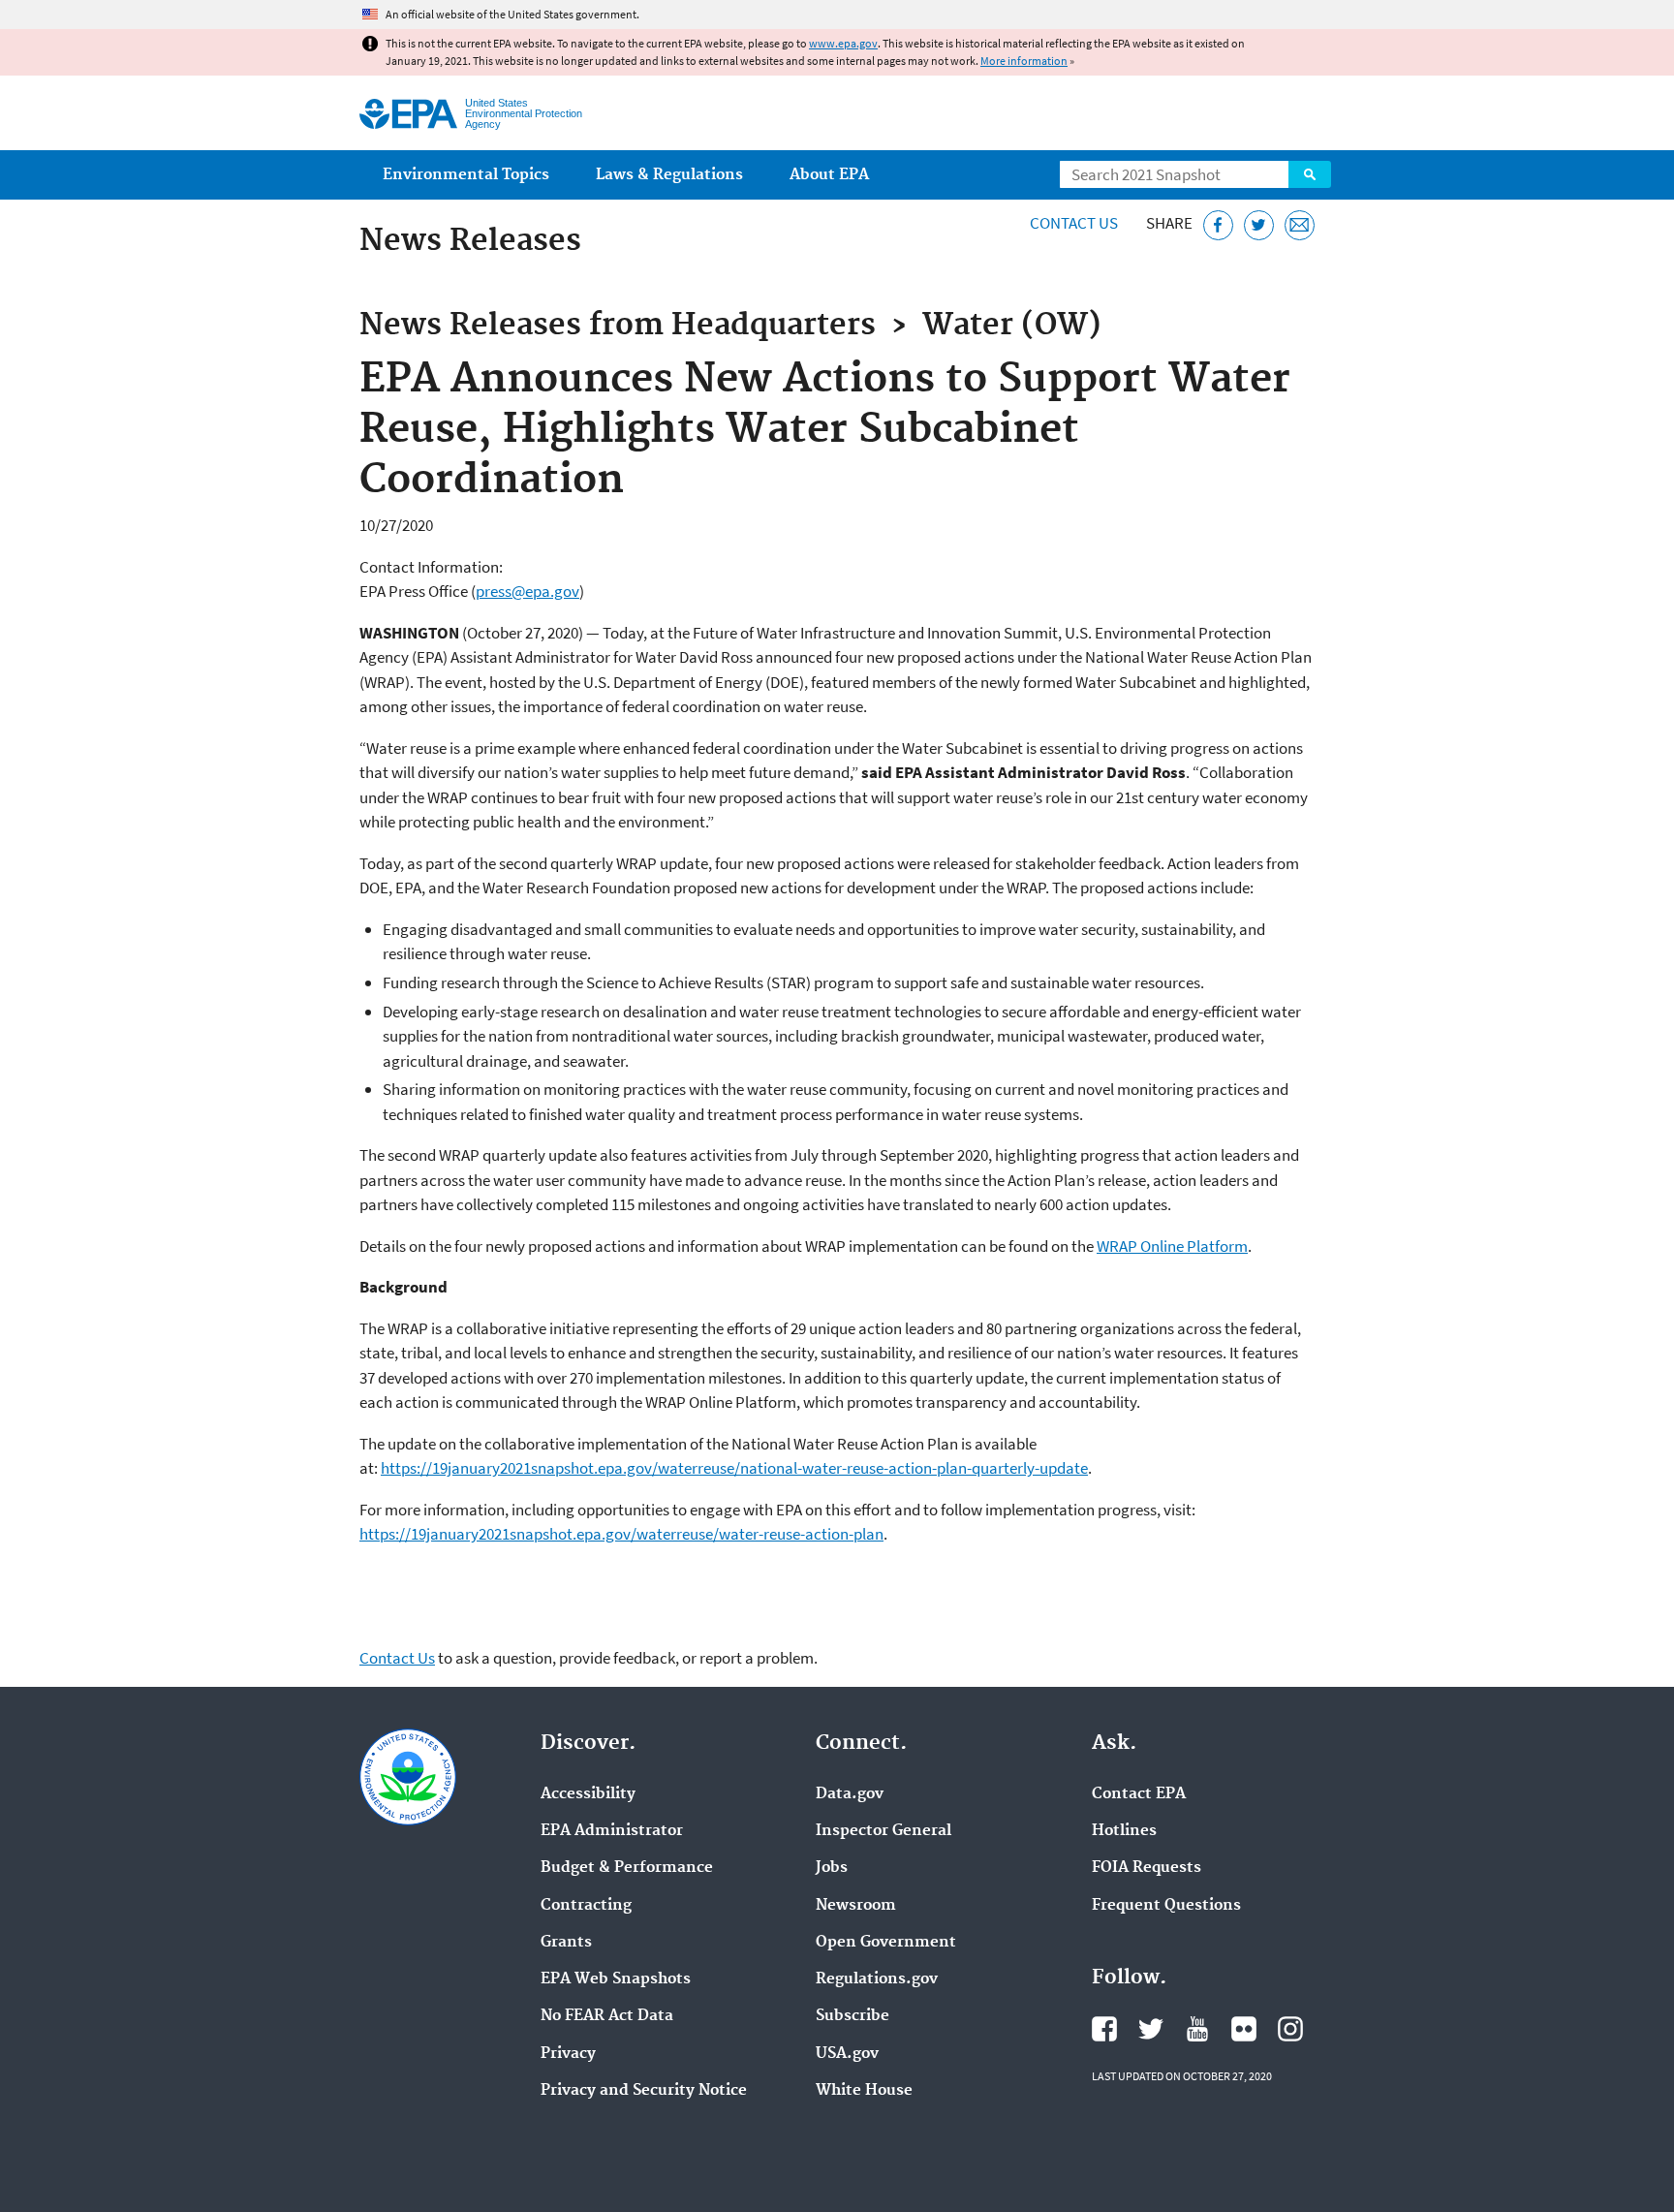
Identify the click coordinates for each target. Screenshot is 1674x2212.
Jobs (832, 1868)
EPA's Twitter (1151, 2029)
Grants (566, 1943)
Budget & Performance (627, 1868)
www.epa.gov (843, 43)
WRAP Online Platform (1172, 1246)
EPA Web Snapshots (616, 1979)
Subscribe (852, 2016)
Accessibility (588, 1794)
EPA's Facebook (1104, 2029)
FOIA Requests (1147, 1868)
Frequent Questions (1166, 1906)
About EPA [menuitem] (829, 175)
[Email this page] (1300, 225)
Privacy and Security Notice (644, 2091)
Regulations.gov (877, 1979)
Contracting (586, 1906)
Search (1310, 174)
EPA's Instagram (1290, 2029)
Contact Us (1074, 223)
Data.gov (850, 1794)
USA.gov (847, 2054)
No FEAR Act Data (607, 2016)
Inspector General (883, 1831)
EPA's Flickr (1244, 2029)
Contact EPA (1139, 1794)
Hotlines (1124, 1831)
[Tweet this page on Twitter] (1259, 225)
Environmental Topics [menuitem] (466, 175)
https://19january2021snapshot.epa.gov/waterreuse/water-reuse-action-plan (621, 1534)
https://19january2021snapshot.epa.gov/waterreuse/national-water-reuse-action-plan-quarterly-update (734, 1468)
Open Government (886, 1943)
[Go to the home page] (408, 114)
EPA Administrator (612, 1831)
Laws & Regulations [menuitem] (669, 175)
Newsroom (856, 1906)
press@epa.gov (527, 591)
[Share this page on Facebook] (1218, 225)
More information (1024, 61)
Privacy (568, 2054)
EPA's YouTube (1197, 2029)
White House (864, 2091)
